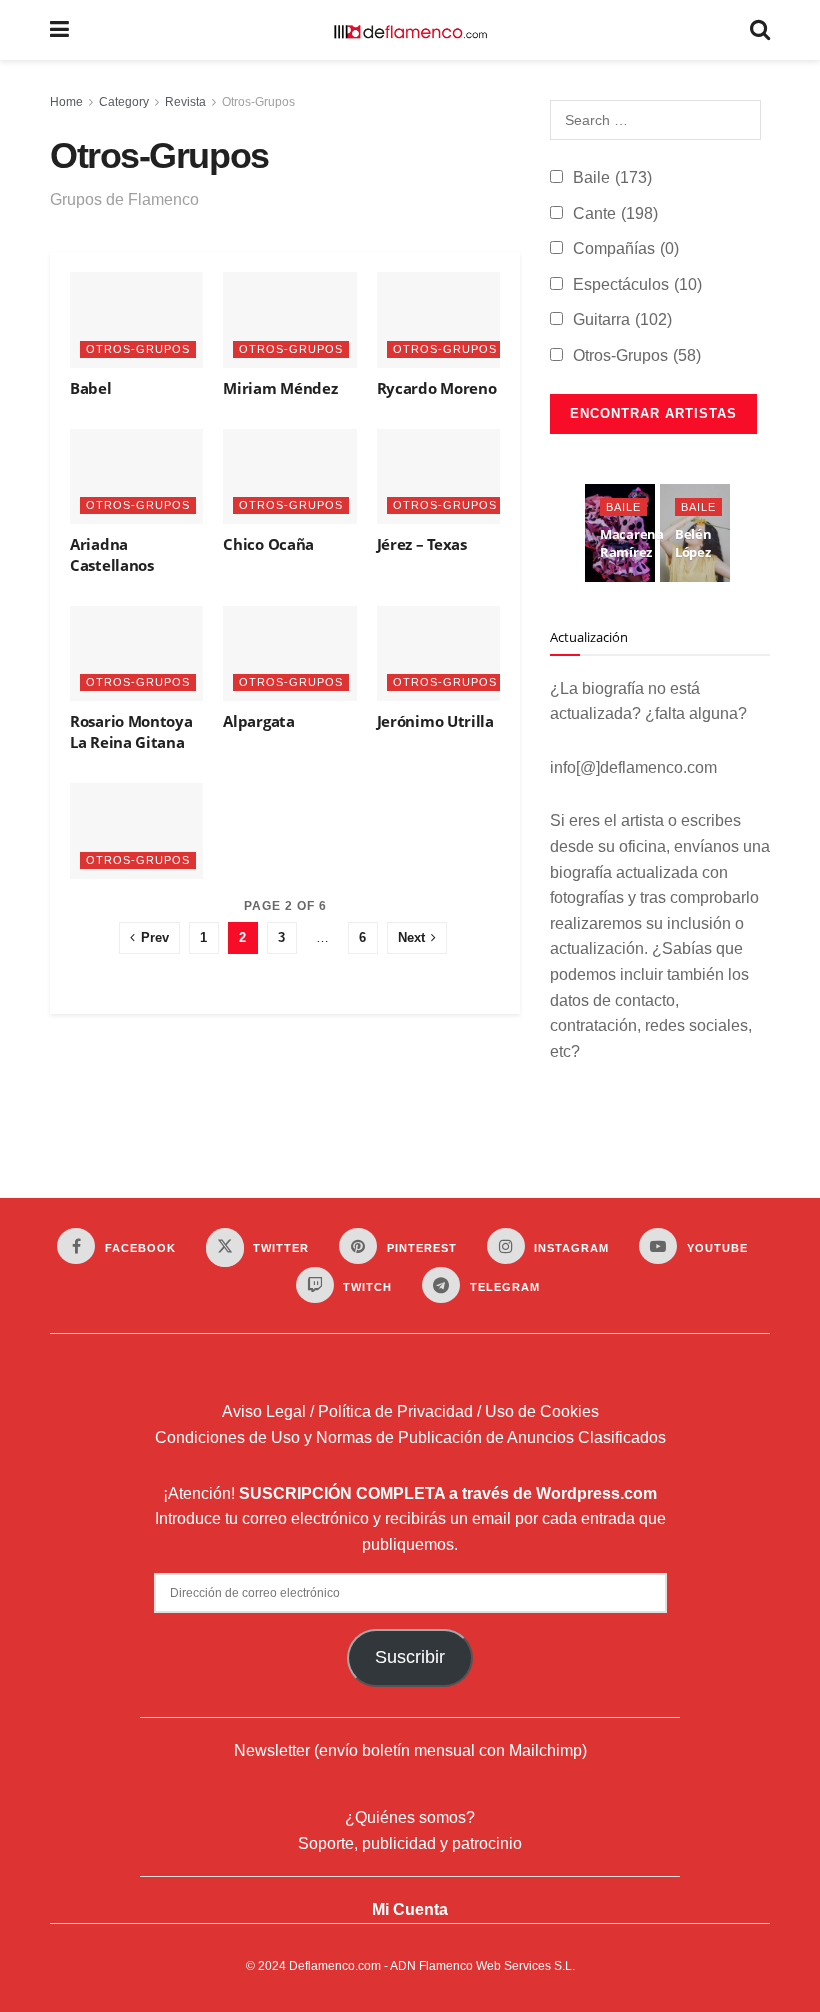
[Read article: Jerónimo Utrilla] (443, 653)
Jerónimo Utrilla (435, 721)
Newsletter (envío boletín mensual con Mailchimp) (410, 1750)
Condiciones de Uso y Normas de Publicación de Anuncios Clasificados (410, 1437)
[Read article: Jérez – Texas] (443, 476)
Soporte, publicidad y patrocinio (410, 1843)
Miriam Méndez (280, 388)
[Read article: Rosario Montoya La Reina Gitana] (136, 653)
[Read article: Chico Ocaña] (289, 476)
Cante (615, 213)
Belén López (693, 543)
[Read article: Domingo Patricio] (136, 830)
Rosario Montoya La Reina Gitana (131, 731)
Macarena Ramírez (632, 543)
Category (124, 102)
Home (66, 102)
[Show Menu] (59, 30)
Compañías (626, 248)
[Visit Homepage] (410, 30)
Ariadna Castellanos (112, 554)
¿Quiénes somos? (410, 1817)
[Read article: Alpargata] (289, 653)
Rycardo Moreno (437, 388)
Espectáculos (637, 284)
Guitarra (622, 319)
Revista (185, 102)
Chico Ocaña (268, 544)
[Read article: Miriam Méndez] (289, 319)
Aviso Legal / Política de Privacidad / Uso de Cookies (410, 1411)
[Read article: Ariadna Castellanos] (136, 476)
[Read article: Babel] (136, 319)
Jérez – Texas (422, 544)
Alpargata (258, 721)
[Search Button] (760, 30)
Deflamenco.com (335, 1966)
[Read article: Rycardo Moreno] (443, 319)
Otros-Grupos (258, 102)
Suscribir (410, 1657)
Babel (91, 388)
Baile (612, 177)
